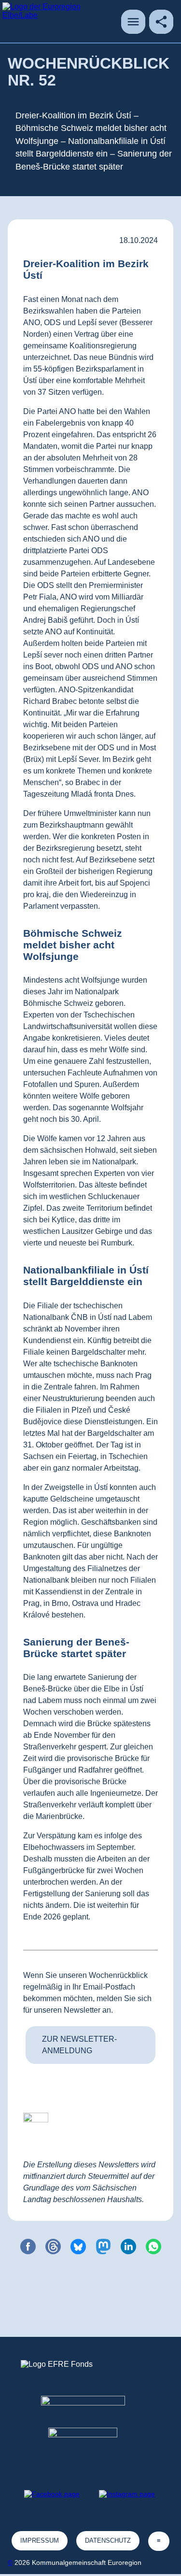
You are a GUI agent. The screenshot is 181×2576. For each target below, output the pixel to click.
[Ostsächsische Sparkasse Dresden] (90, 2445)
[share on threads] (53, 2247)
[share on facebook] (28, 2247)
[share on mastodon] (103, 2247)
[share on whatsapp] (153, 2247)
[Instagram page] (127, 2494)
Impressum (40, 2540)
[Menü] (133, 22)
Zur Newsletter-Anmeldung (79, 2045)
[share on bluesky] (78, 2247)
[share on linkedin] (128, 2247)
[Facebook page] (52, 2494)
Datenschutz (108, 2540)
